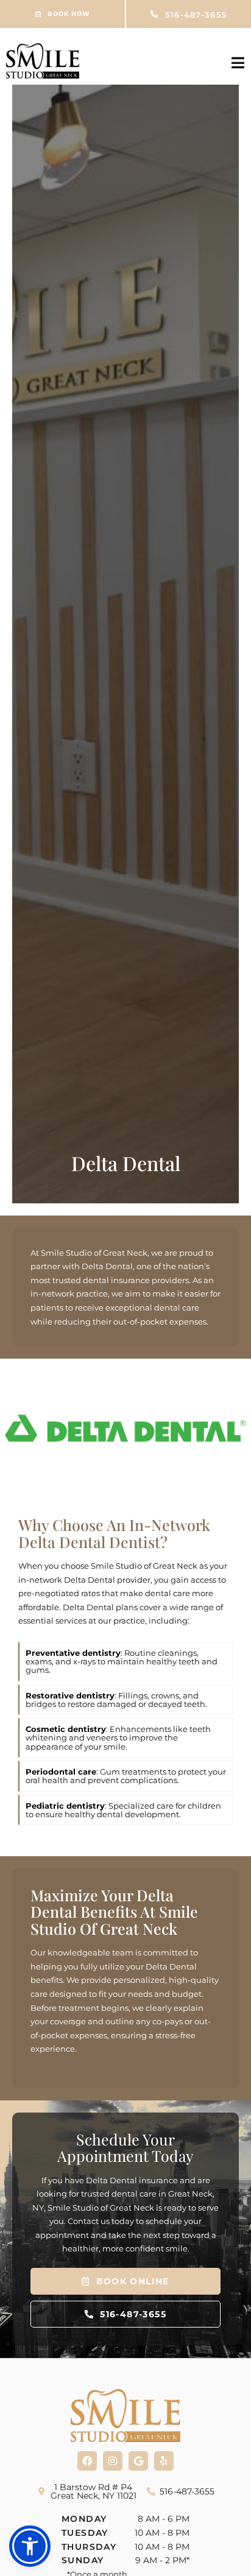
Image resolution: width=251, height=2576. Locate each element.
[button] (30, 2546)
